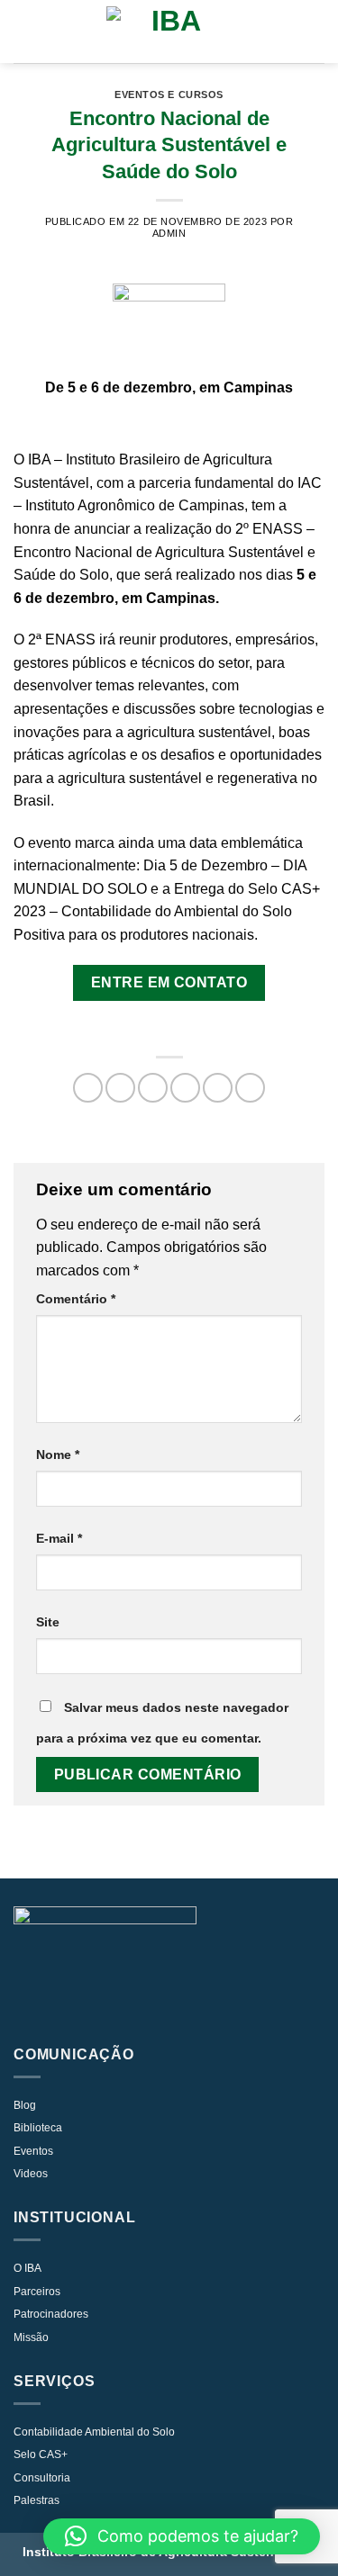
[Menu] (24, 31)
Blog (25, 2105)
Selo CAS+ (41, 2454)
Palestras (37, 2500)
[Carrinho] (315, 32)
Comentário (76, 1299)
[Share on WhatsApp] (88, 1088)
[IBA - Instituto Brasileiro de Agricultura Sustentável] (169, 32)
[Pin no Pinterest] (218, 1088)
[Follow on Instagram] (125, 2011)
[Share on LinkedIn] (250, 1088)
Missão (31, 2337)
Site (48, 1622)
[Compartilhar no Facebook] (120, 1088)
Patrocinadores (51, 2314)
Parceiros (37, 2292)
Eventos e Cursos (169, 95)
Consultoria (42, 2478)
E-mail (59, 1538)
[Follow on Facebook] (155, 2011)
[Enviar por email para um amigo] (185, 1088)
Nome (58, 1455)
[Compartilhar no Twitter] (153, 1088)
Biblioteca (38, 2128)
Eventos (33, 2151)
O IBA (27, 2268)
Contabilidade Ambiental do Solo (94, 2432)
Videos (31, 2174)
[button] (182, 2536)
